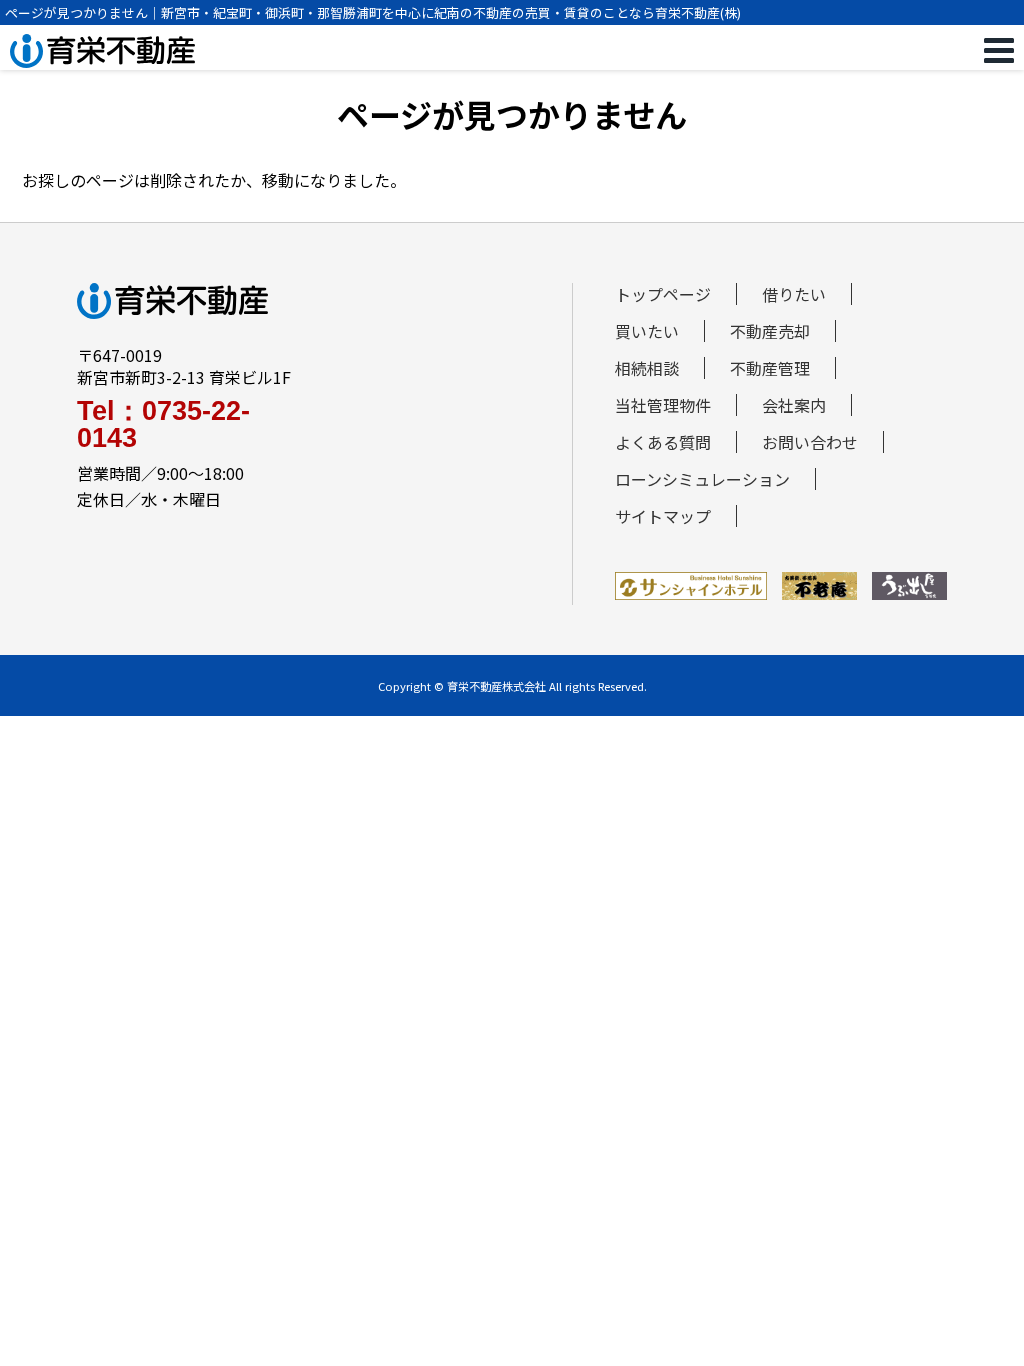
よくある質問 (663, 442)
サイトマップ (663, 516)
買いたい (647, 331)
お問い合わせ (810, 442)
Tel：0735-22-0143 (163, 425)
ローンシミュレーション (702, 479)
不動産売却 (770, 331)
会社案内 (794, 405)
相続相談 (647, 368)
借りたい (794, 294)
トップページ (663, 294)
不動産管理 (770, 368)
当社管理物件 (663, 405)
